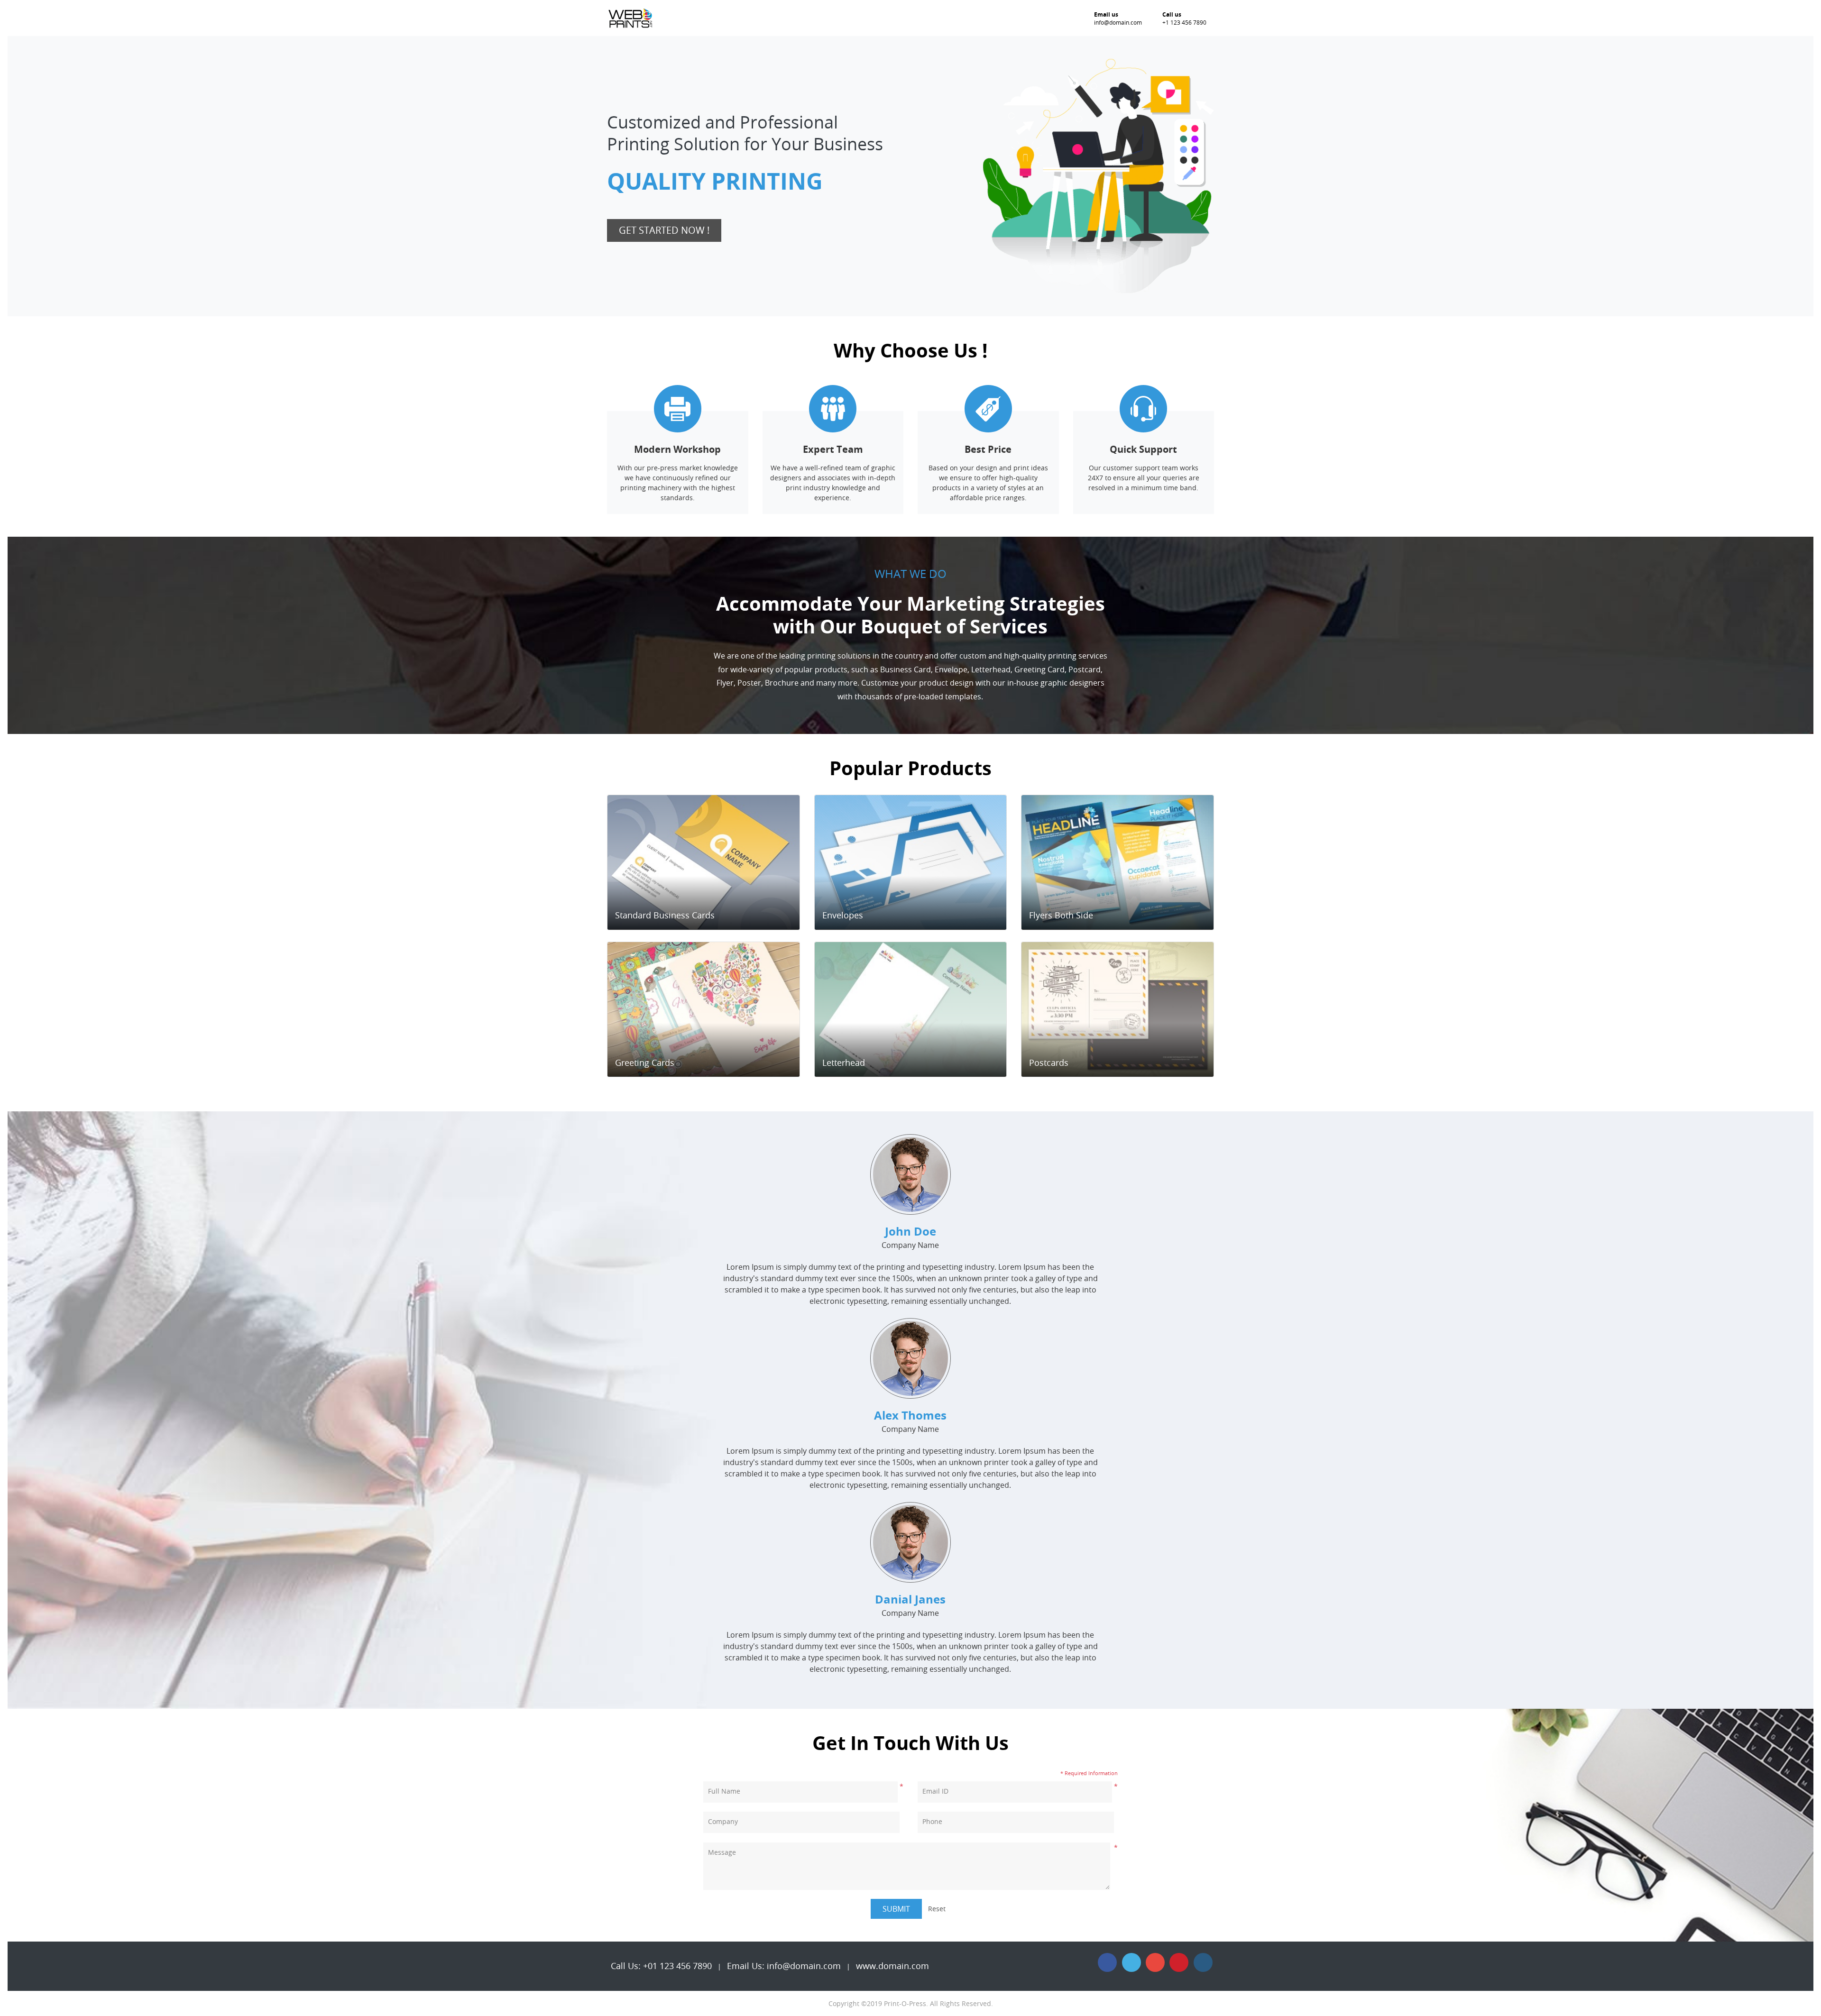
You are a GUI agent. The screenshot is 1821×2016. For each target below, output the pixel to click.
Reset (937, 1909)
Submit (896, 1909)
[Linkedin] (1203, 1962)
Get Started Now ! (664, 230)
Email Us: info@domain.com (784, 1966)
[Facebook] (1107, 1962)
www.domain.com (892, 1966)
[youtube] (1155, 1962)
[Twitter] (1131, 1962)
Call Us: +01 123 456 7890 (661, 1966)
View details (700, 916)
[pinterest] (1179, 1962)
